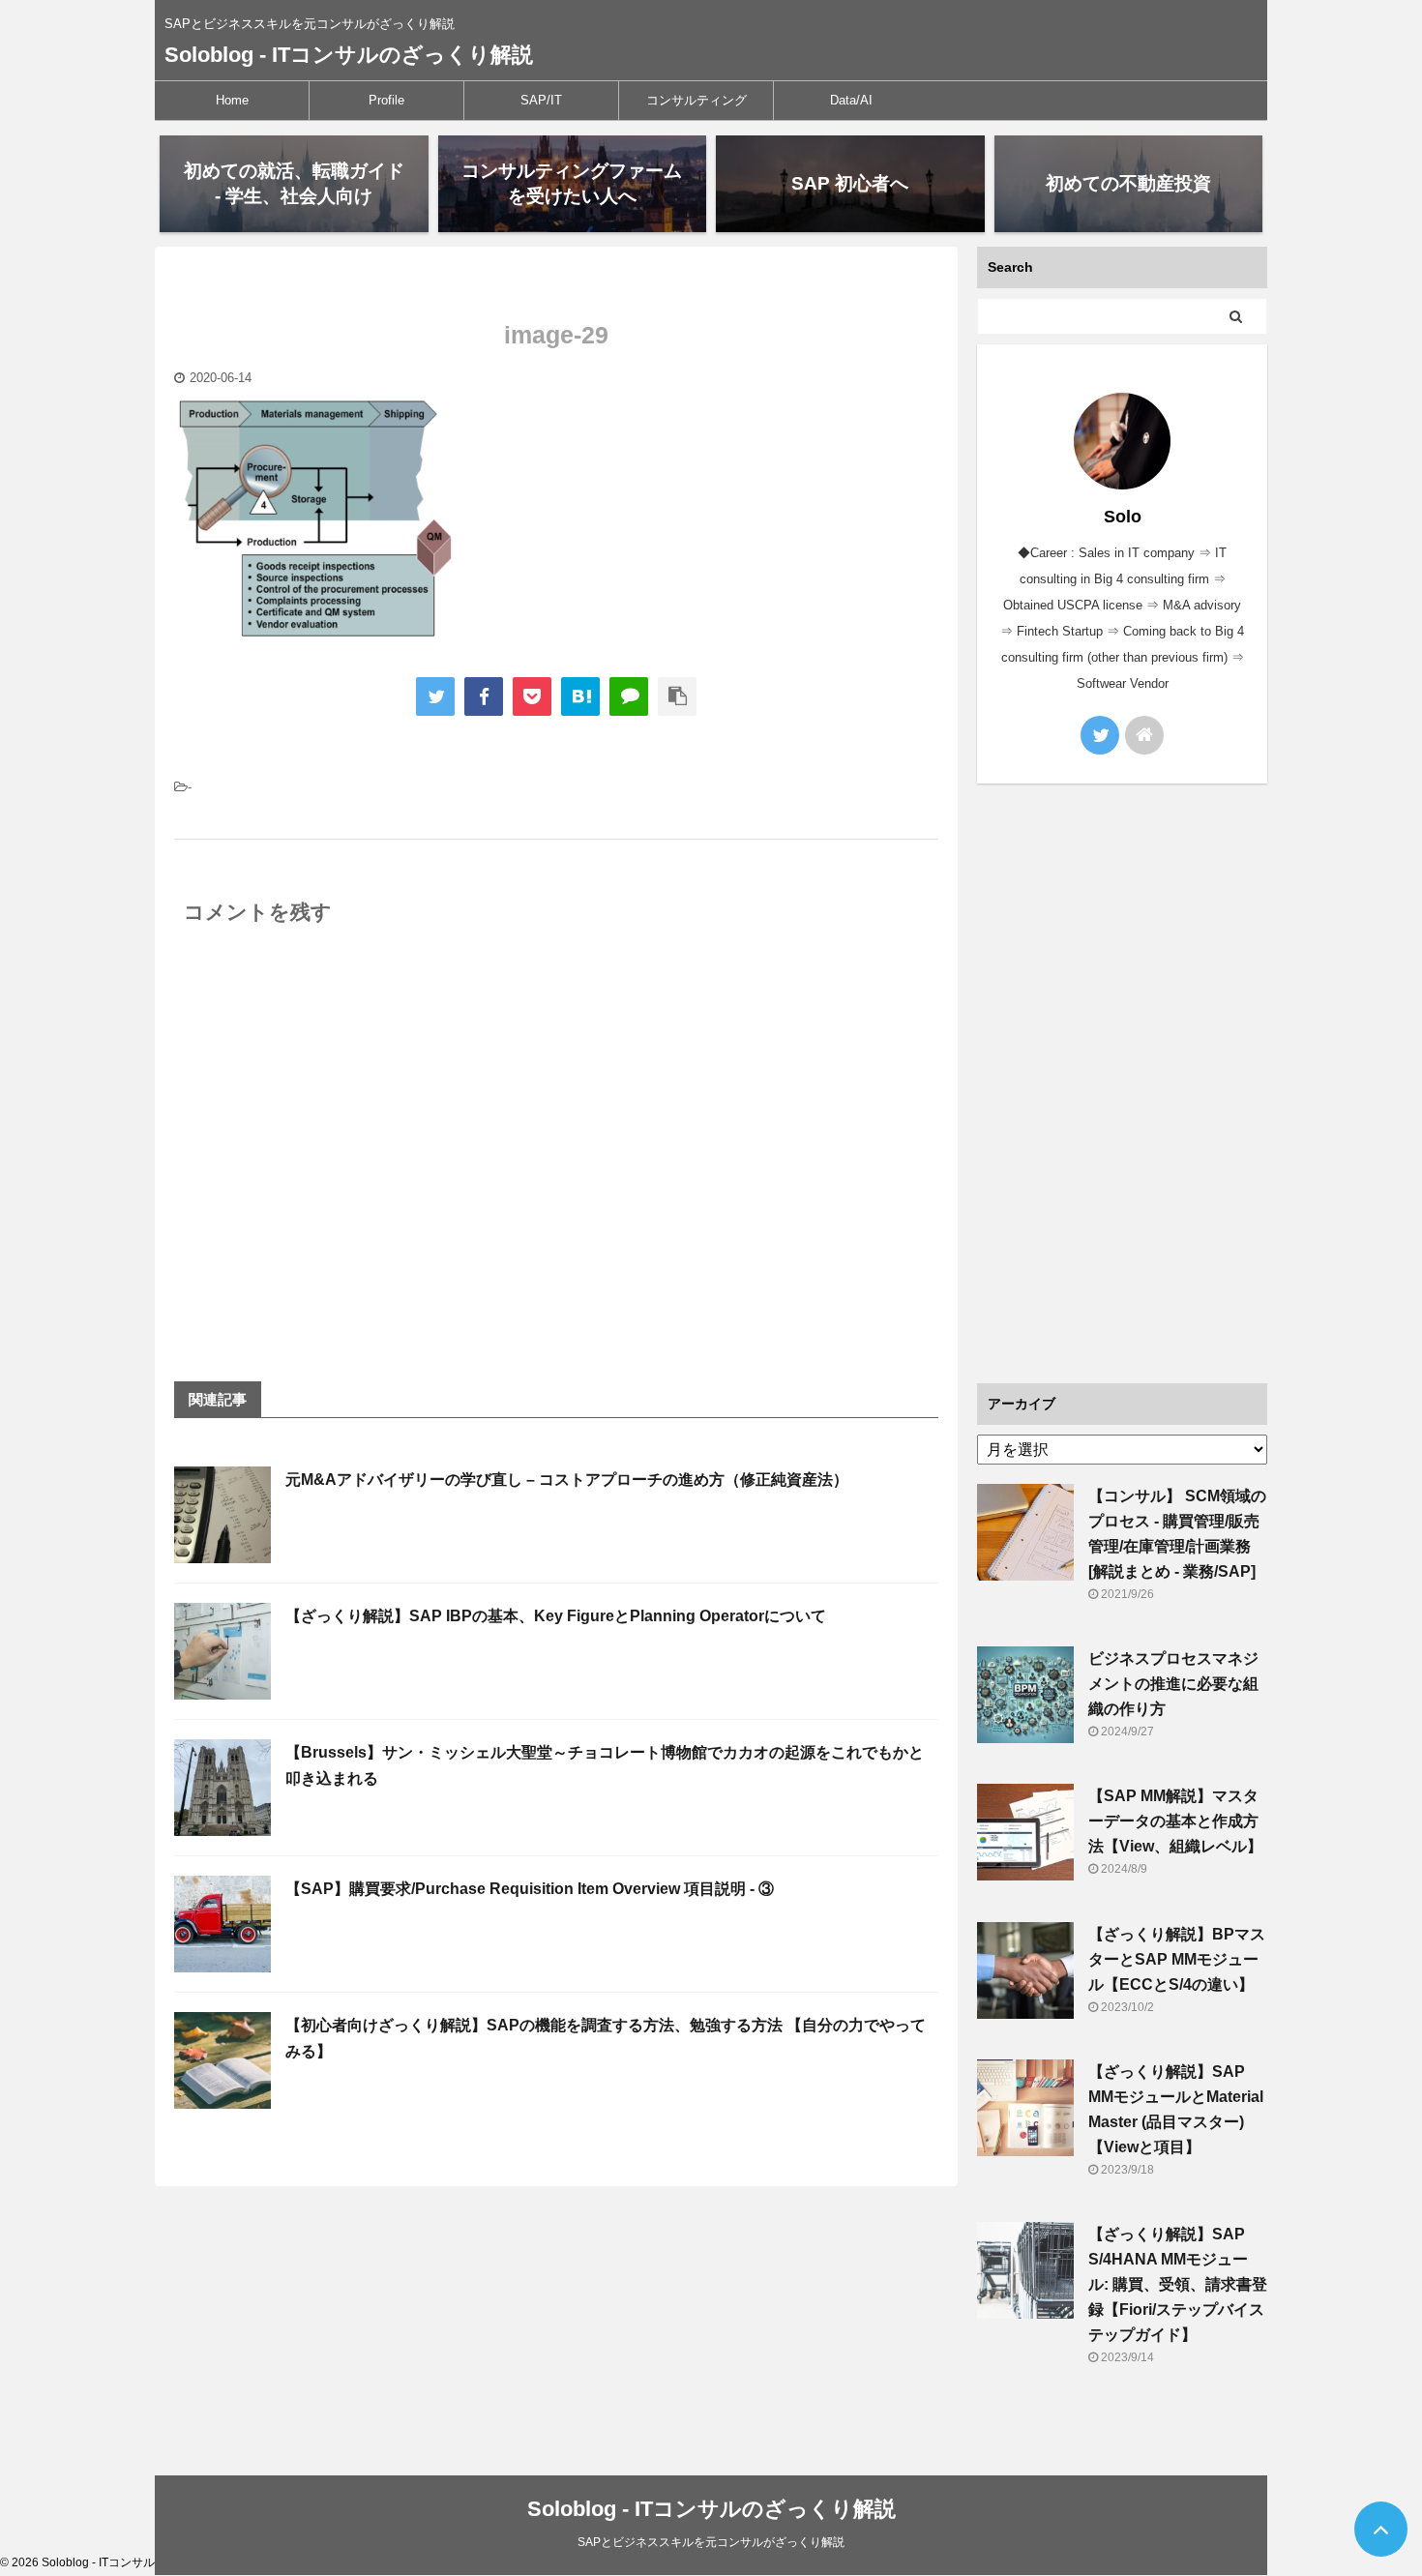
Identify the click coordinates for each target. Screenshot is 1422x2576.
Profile (386, 100)
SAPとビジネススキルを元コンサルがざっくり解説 (711, 2542)
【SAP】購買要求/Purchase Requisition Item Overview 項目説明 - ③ (530, 1889)
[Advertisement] (1122, 1083)
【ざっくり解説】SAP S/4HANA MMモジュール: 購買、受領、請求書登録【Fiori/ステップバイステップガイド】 (1178, 2284)
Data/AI (851, 100)
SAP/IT (541, 100)
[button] (319, 520)
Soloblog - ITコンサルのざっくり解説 (349, 55)
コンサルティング (696, 100)
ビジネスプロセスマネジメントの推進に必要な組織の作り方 (1173, 1684)
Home (232, 100)
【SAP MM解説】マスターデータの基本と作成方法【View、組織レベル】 (1175, 1821)
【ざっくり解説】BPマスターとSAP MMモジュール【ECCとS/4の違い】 (1177, 1959)
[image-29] (580, 696)
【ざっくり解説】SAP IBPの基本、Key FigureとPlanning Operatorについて (556, 1616)
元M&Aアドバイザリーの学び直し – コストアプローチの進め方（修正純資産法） (567, 1480)
